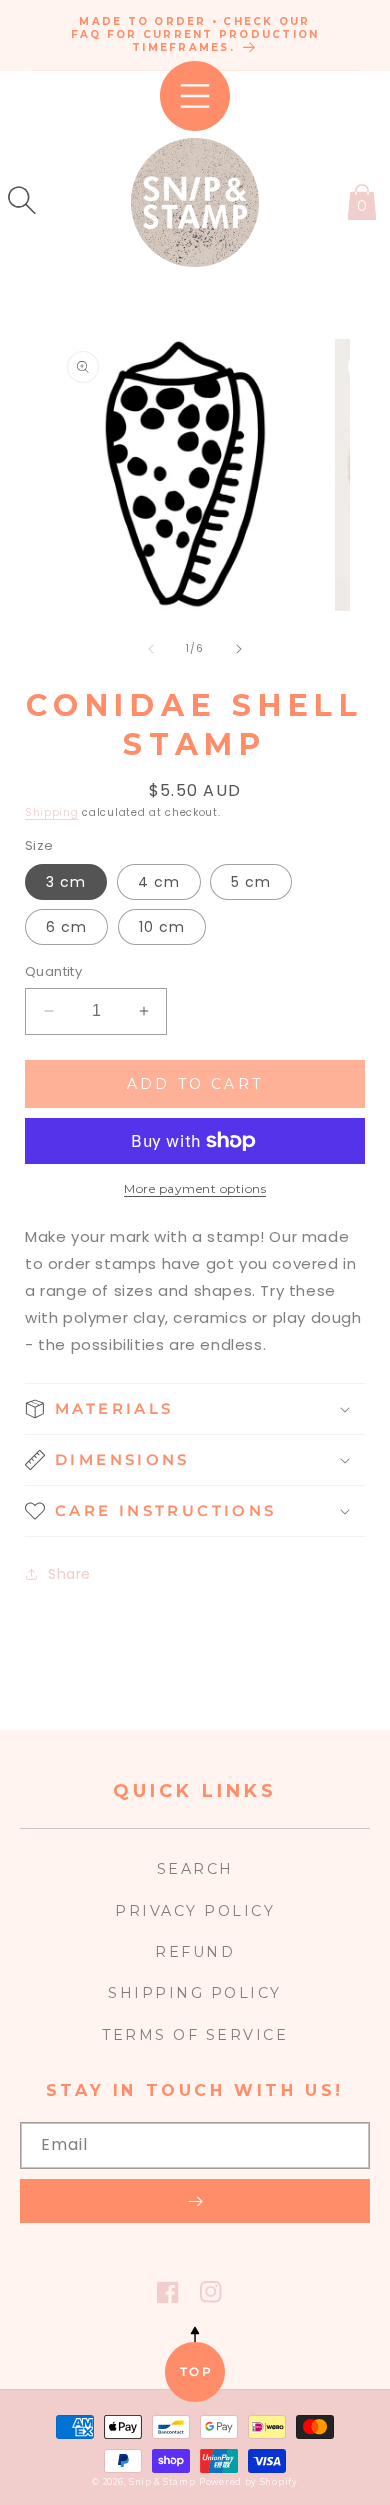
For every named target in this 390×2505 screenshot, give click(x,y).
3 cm (66, 882)
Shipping (52, 812)
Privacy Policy (195, 1911)
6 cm (66, 927)
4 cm (159, 882)
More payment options (195, 1188)
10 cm (162, 927)
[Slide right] (239, 649)
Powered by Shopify (248, 2482)
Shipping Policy (195, 1993)
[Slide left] (151, 649)
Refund (195, 1952)
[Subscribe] (195, 2201)
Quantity (53, 971)
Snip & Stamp (162, 2482)
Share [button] (69, 1574)
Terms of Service (195, 2035)
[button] (22, 200)
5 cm (251, 882)
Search (195, 1869)
